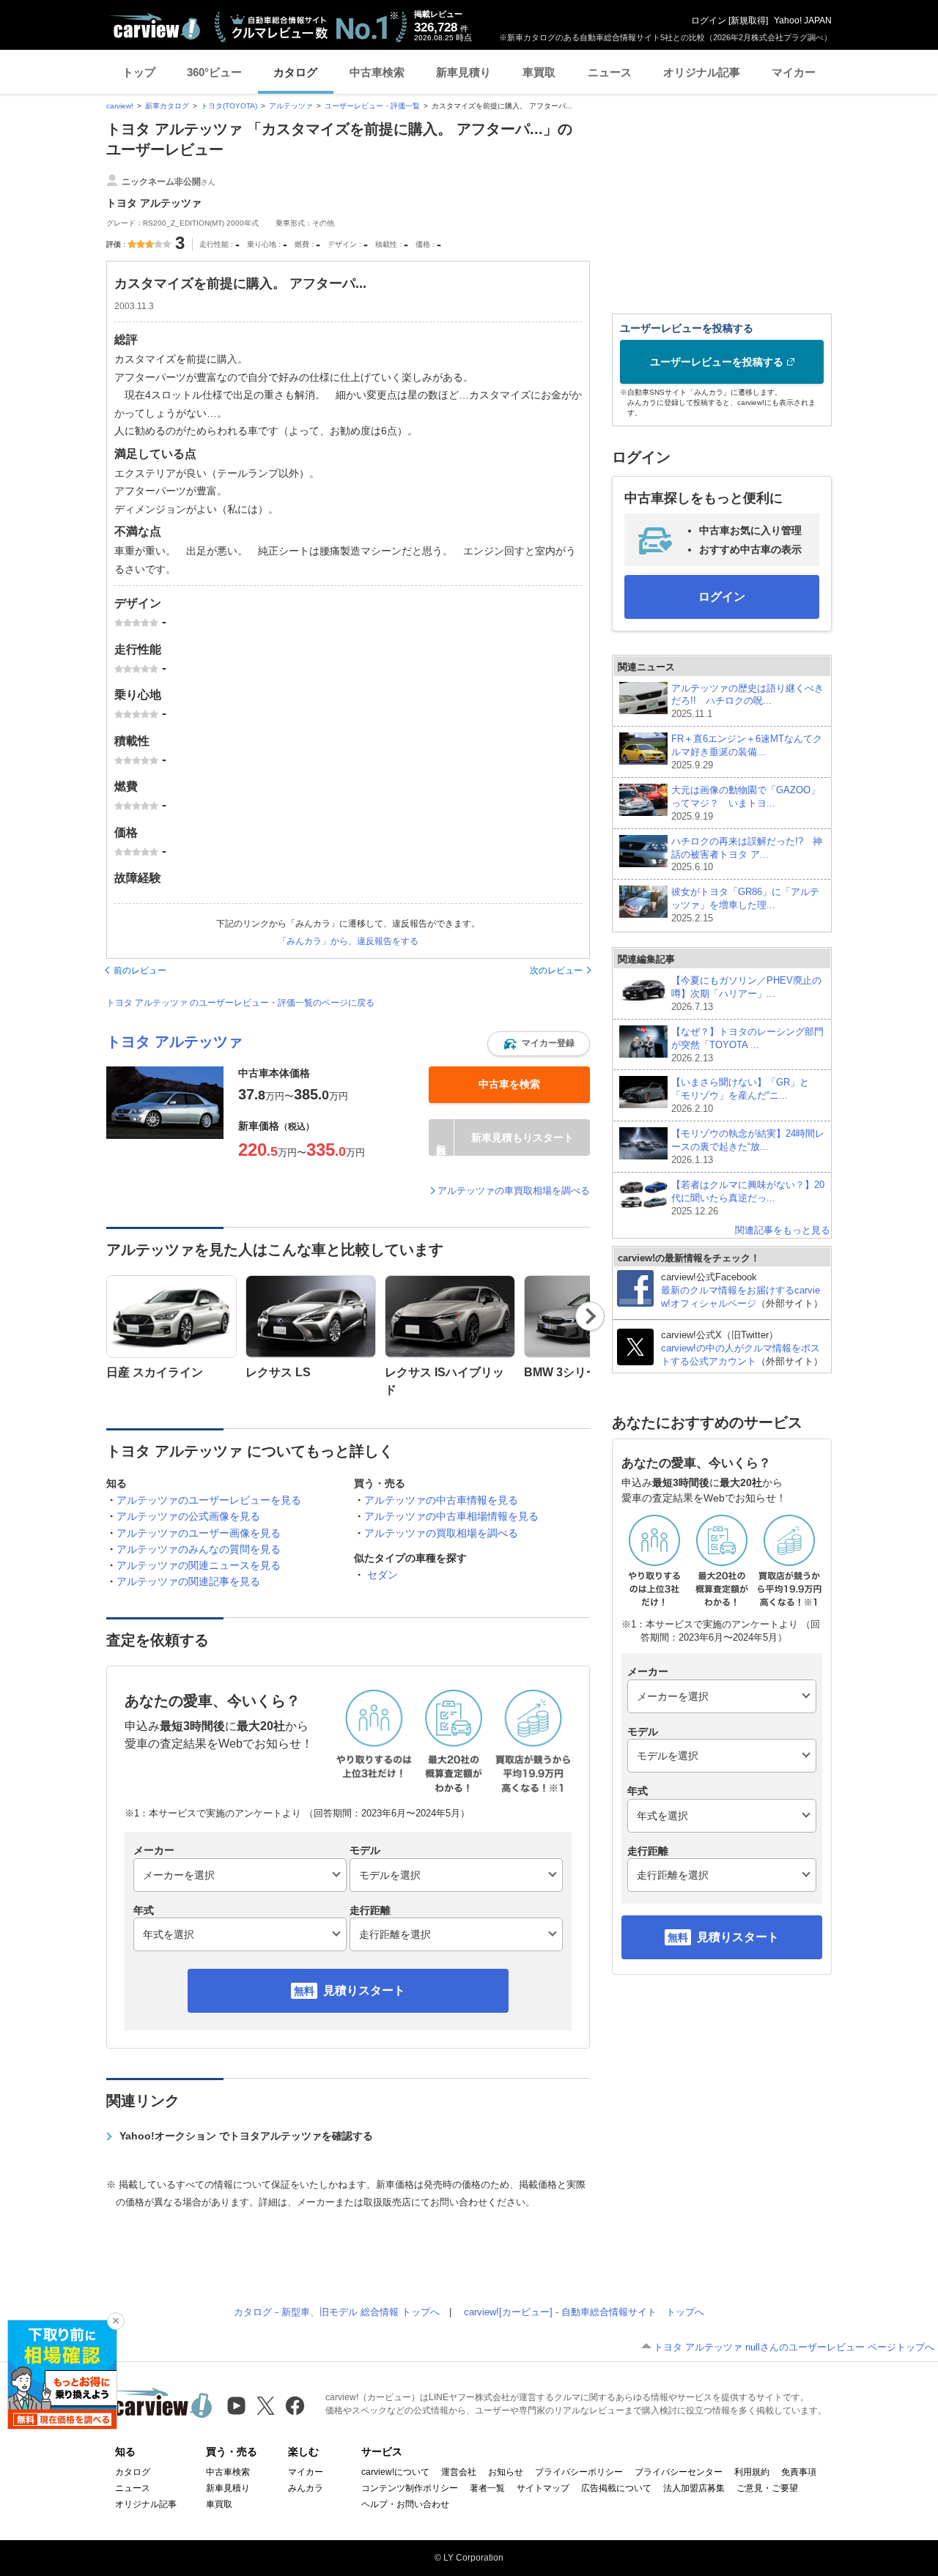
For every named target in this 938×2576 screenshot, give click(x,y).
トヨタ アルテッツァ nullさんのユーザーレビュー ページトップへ (794, 2347)
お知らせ (506, 2472)
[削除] (116, 2321)
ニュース (610, 72)
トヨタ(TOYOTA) (229, 106)
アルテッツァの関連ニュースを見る (199, 1565)
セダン (383, 1575)
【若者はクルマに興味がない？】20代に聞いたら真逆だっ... (748, 1198)
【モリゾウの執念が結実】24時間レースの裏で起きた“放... (748, 1147)
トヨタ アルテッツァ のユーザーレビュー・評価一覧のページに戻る (240, 1003)
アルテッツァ (291, 106)
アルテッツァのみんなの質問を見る (199, 1549)
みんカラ (306, 2488)
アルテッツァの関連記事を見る (188, 1581)
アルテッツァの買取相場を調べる (441, 1533)
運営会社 (459, 2472)
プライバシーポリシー (579, 2472)
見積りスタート (364, 1990)
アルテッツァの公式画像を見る (188, 1516)
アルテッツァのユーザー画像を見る (199, 1533)
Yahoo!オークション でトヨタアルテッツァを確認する (246, 2136)
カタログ (295, 72)
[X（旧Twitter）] (266, 2406)
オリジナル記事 (702, 72)
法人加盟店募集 (694, 2488)
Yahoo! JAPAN (803, 21)
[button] (539, 1044)
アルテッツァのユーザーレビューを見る (209, 1500)
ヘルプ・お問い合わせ (405, 2504)
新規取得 (748, 21)
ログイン (709, 21)
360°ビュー (214, 72)
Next (590, 1316)
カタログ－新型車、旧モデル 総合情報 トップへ (337, 2312)
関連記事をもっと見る (783, 1230)
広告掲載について (616, 2488)
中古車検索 (377, 72)
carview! (120, 106)
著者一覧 (487, 2488)
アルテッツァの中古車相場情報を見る (451, 1516)
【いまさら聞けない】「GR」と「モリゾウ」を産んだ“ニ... (740, 1095)
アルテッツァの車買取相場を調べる (514, 1191)
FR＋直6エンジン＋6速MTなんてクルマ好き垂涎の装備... (747, 752)
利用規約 (752, 2472)
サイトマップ (543, 2488)
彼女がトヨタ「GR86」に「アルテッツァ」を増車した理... (745, 905)
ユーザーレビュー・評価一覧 (372, 106)
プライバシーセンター (679, 2472)
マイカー (794, 72)
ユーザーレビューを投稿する (717, 362)
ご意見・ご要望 (767, 2488)
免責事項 (799, 2472)
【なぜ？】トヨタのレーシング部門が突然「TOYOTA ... (747, 1045)
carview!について (395, 2472)
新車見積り (464, 72)
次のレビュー (556, 970)
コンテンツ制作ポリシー (410, 2488)
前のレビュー (140, 970)
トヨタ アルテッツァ (174, 1042)
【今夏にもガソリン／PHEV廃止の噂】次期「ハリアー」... (746, 994)
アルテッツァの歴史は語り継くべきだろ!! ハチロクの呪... (747, 701)
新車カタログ (167, 106)
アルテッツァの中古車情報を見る (441, 1500)
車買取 (539, 72)
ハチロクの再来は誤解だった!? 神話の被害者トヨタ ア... (747, 854)
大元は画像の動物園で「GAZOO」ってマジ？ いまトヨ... (746, 803)
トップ (139, 72)
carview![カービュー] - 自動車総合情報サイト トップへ (584, 2312)
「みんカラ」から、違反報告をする (348, 941)
